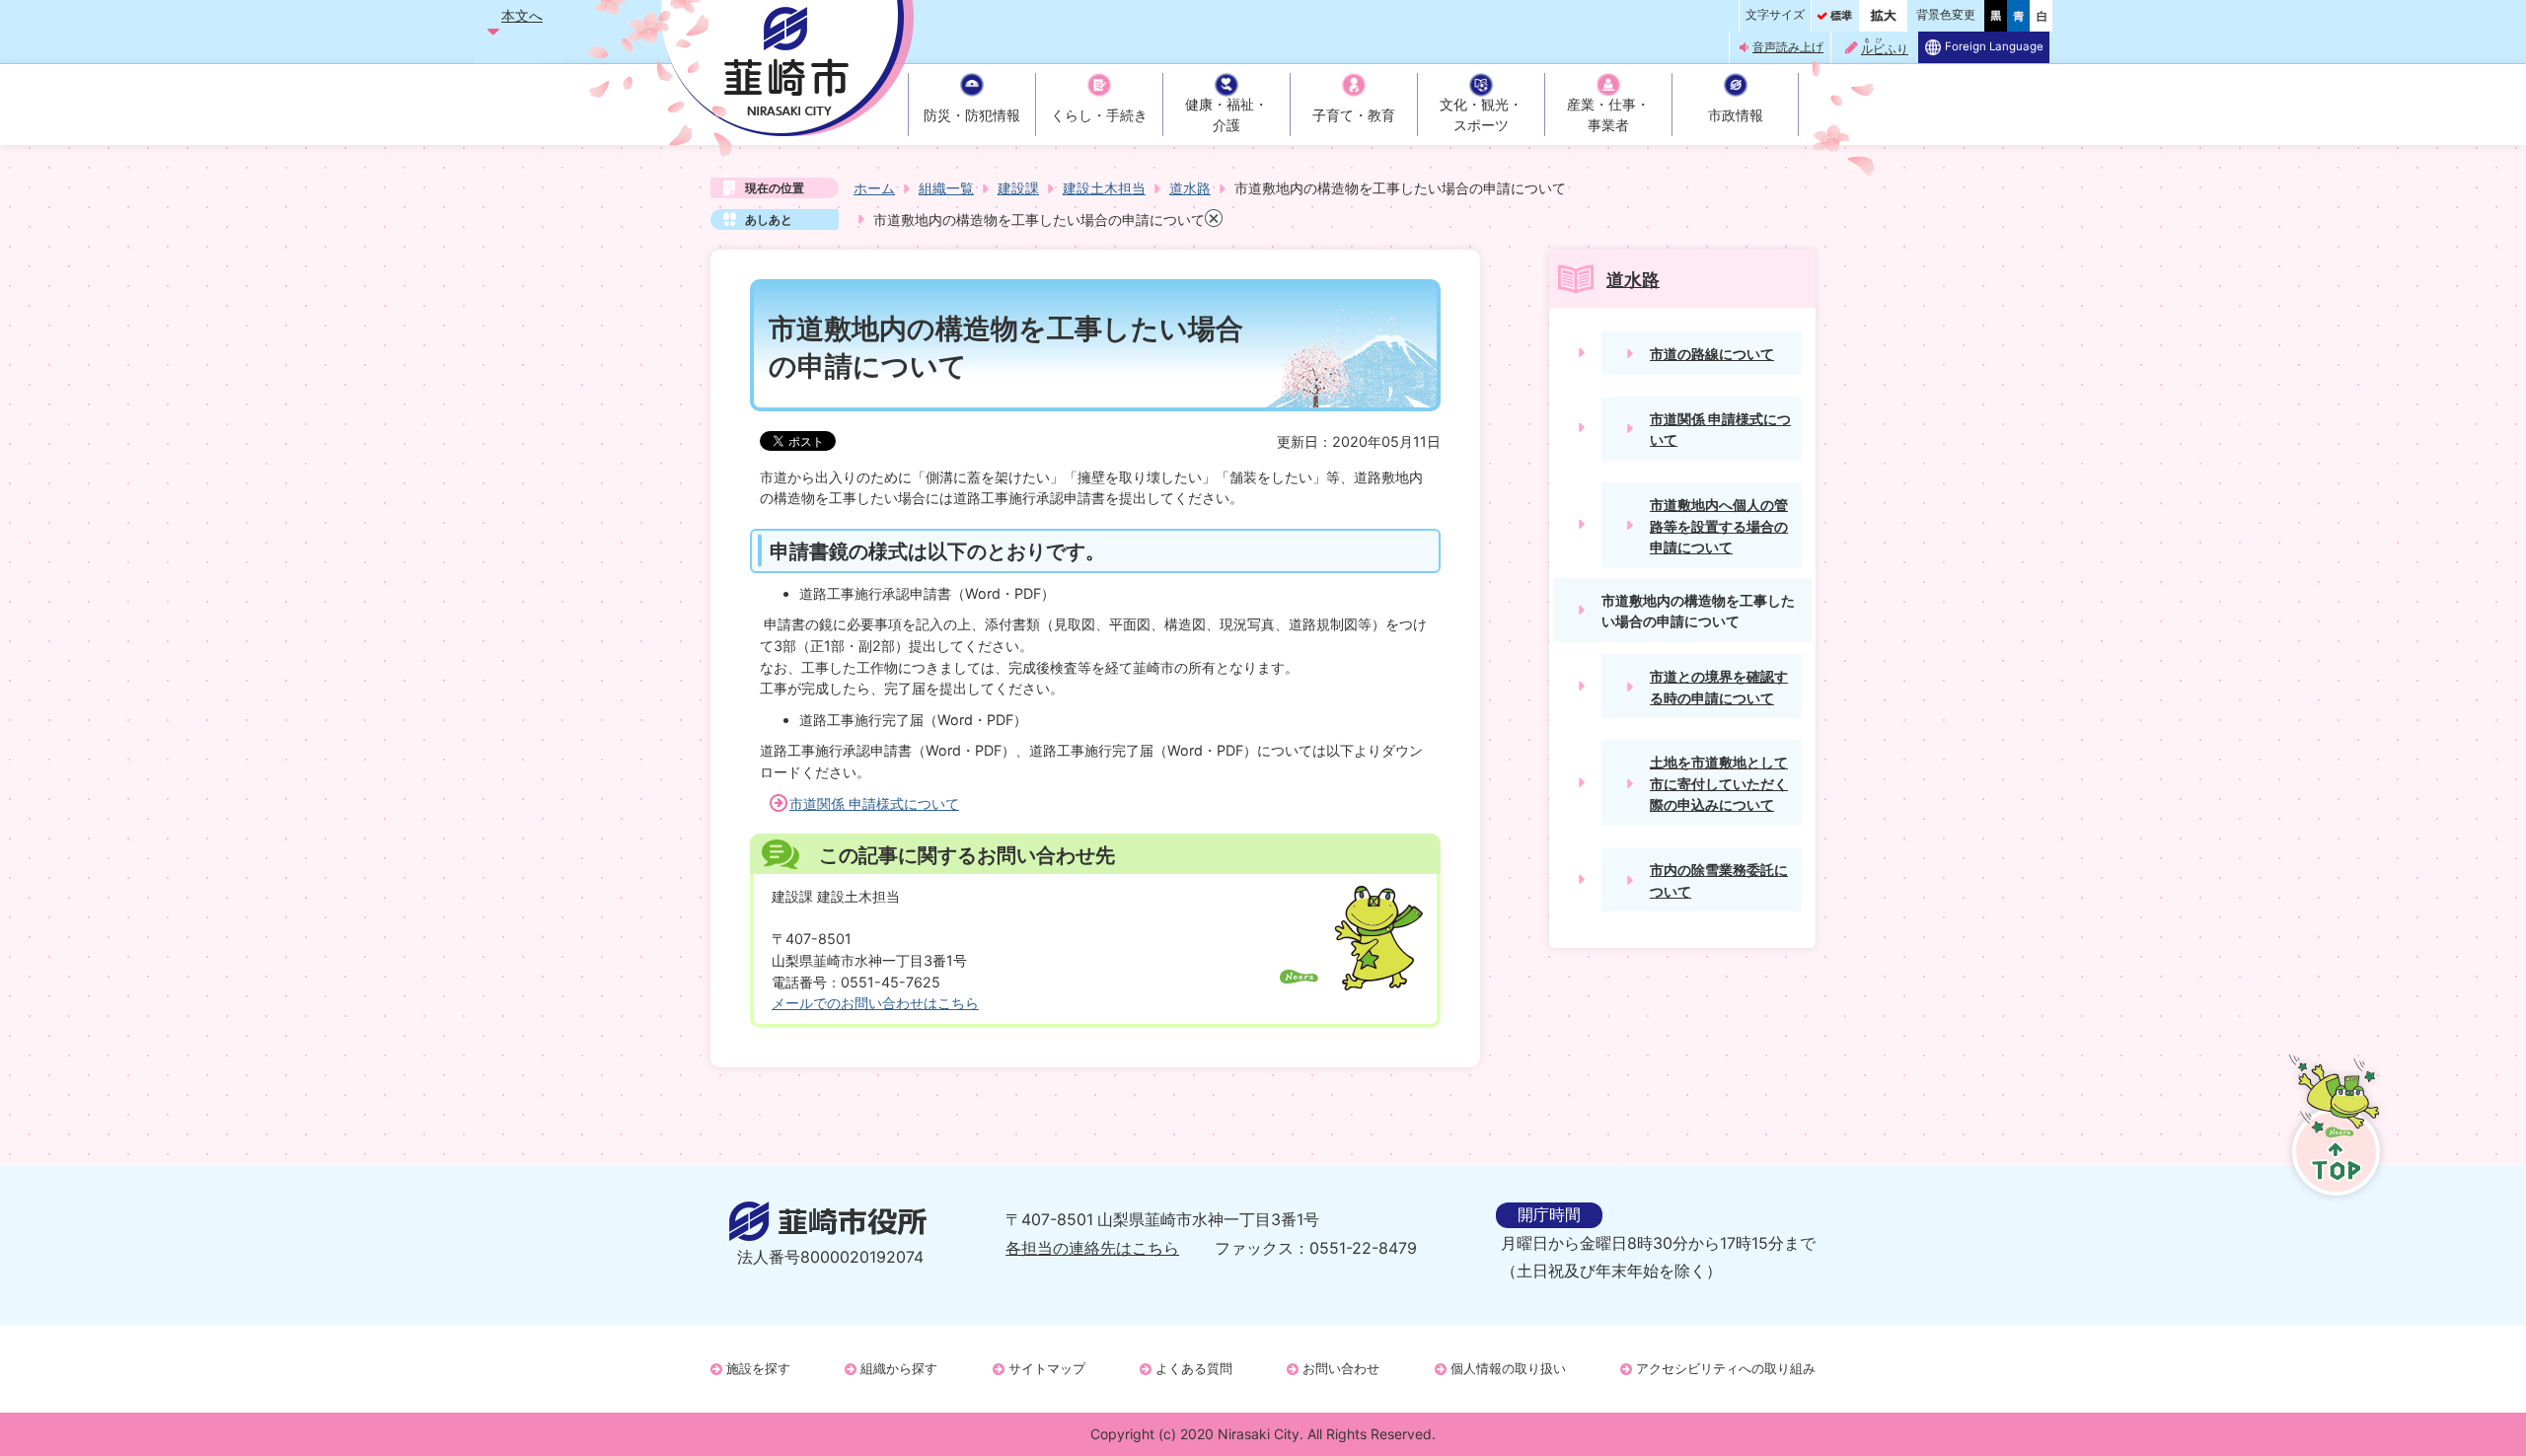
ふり (1885, 47)
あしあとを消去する (1214, 218)
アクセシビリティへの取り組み (1726, 1368)
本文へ (522, 15)
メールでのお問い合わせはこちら (875, 1003)
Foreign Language (1994, 46)
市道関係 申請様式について (874, 803)
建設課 (1018, 188)
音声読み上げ (1788, 47)
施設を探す (758, 1368)
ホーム (874, 188)
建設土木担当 (1104, 188)
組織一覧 (946, 188)
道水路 (1190, 188)
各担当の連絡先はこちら (1092, 1248)
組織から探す (899, 1368)
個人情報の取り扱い (1508, 1368)
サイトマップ (1047, 1368)
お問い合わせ (1341, 1368)
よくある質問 (1194, 1368)
